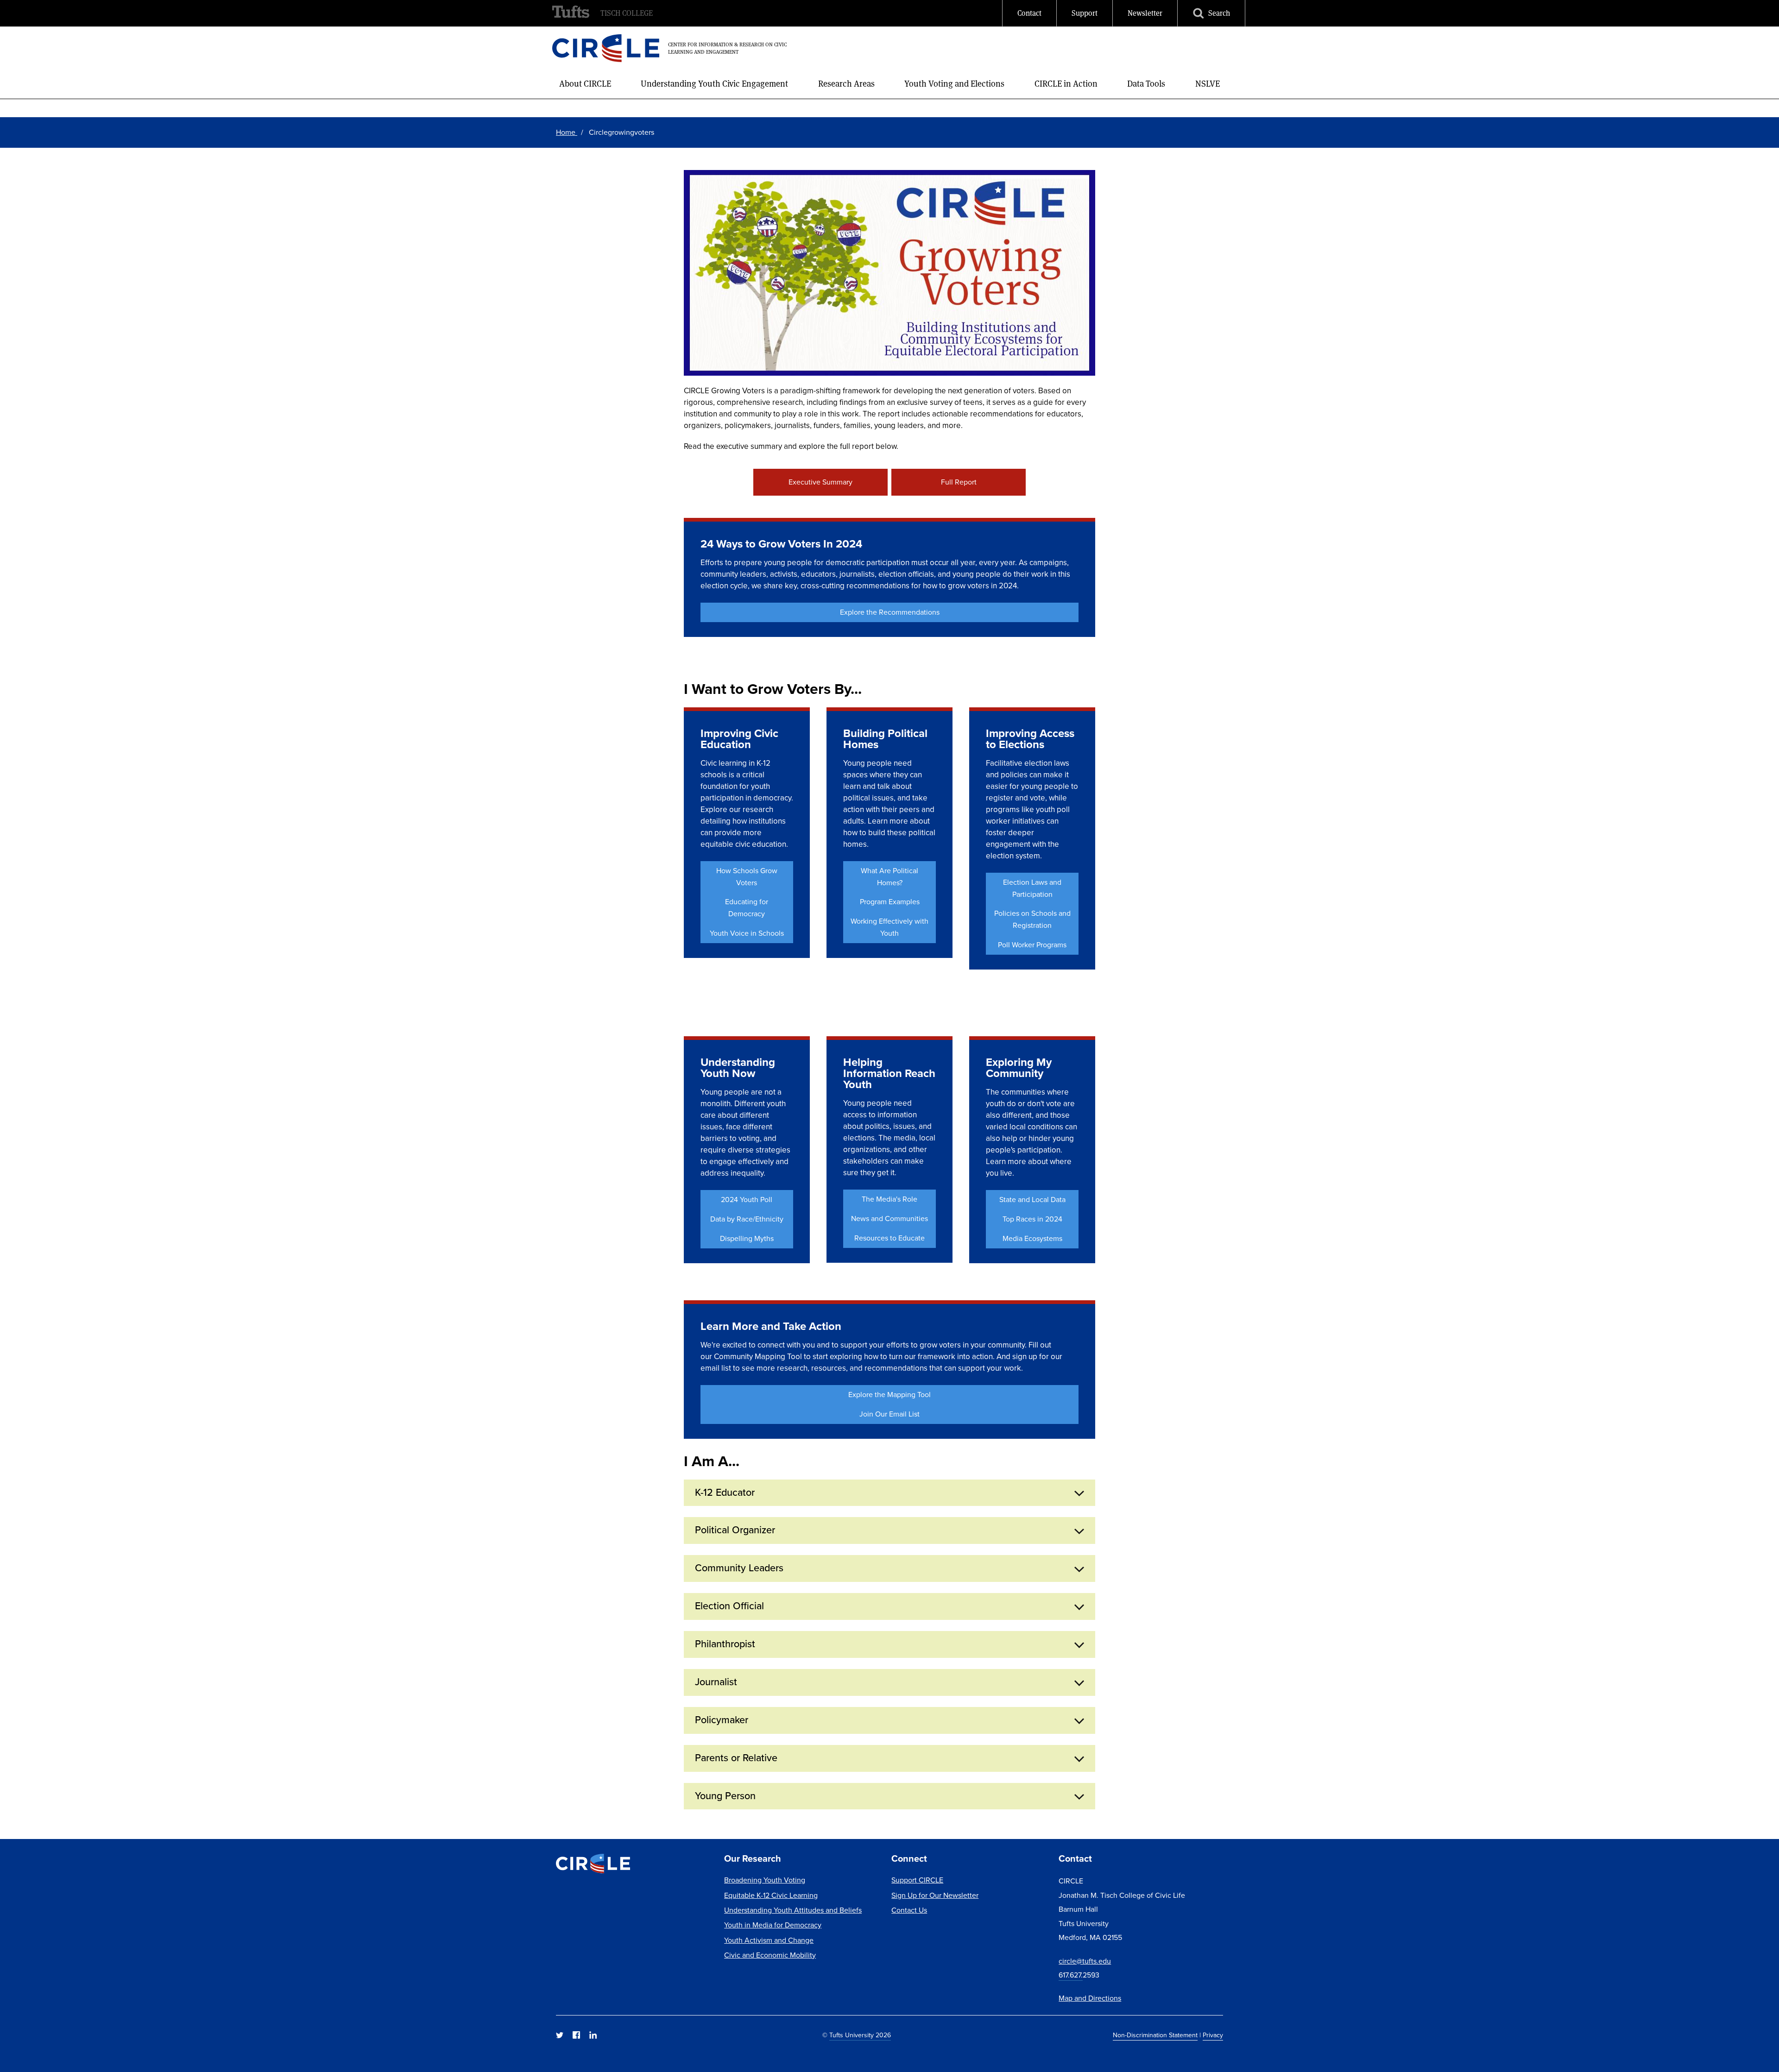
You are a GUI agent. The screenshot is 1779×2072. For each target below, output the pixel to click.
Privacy (1213, 2035)
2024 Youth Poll (747, 1200)
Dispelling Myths (747, 1238)
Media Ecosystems (1032, 1238)
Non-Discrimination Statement (1155, 2035)
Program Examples (890, 902)
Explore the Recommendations (890, 612)
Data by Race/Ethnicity (747, 1219)
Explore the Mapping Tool (889, 1395)
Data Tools (1146, 84)
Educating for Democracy (747, 908)
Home (567, 132)
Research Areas (846, 84)
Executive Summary (820, 482)
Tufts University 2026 (860, 2035)
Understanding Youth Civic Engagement (714, 84)
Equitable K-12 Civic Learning (771, 1895)
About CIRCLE (585, 84)
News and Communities (889, 1219)
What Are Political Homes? (889, 877)
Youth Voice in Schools (747, 933)
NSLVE (1208, 84)
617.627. (1071, 1975)
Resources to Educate (889, 1238)
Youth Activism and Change (769, 1940)
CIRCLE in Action (1066, 84)
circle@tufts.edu (1085, 1961)
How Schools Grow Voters (747, 877)
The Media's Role (889, 1199)
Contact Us (909, 1910)
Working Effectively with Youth (889, 927)
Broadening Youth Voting (765, 1880)
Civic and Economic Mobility (770, 1955)
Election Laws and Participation (1032, 888)
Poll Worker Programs (1032, 945)
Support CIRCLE (917, 1880)
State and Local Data (1032, 1200)
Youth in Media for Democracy (773, 1925)
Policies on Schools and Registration (1032, 919)
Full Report (959, 482)
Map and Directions (1090, 1998)
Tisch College (627, 13)
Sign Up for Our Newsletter (935, 1895)
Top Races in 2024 (1032, 1219)
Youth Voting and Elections (954, 84)
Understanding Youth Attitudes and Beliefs (793, 1910)
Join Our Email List (889, 1414)
